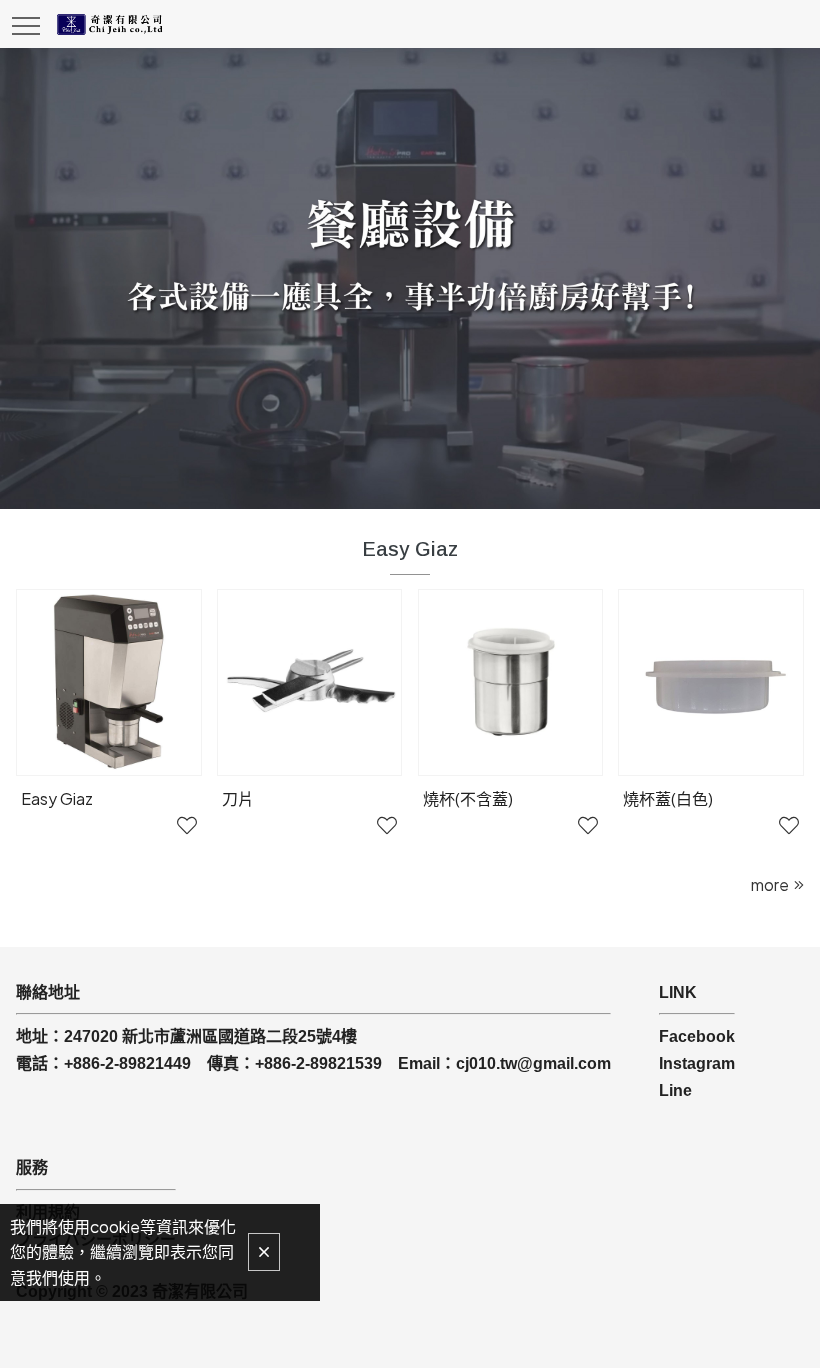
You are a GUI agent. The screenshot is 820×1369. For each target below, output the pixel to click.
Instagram (697, 1063)
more (770, 884)
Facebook (697, 1036)
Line (675, 1090)
